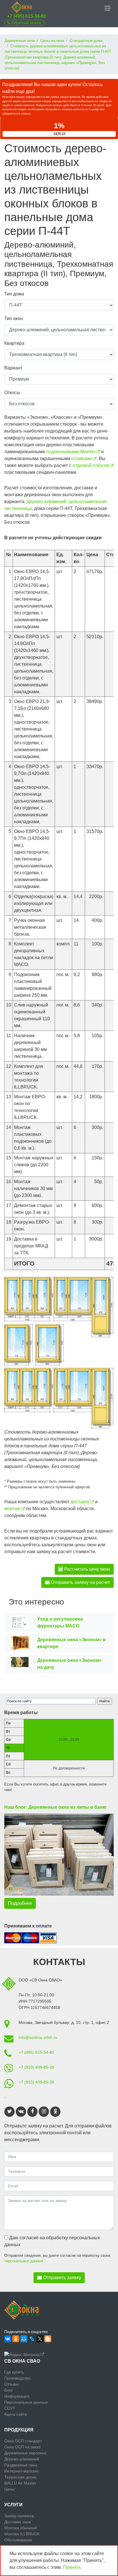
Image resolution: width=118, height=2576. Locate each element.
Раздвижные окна (21, 2465)
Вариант (13, 368)
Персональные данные (26, 2402)
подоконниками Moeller (71, 452)
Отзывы (11, 2384)
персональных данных (24, 2261)
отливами (82, 458)
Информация (17, 2396)
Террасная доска (20, 2477)
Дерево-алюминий (22, 2459)
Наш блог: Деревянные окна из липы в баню (55, 1807)
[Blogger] (48, 2339)
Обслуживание (18, 2540)
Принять (72, 2567)
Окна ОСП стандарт (23, 2441)
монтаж (12, 1509)
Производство (17, 2378)
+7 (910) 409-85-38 (36, 2067)
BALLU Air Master (20, 2483)
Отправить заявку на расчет (80, 1582)
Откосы (12, 393)
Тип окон (14, 319)
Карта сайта (16, 2414)
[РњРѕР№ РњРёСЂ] (24, 2339)
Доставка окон (18, 2522)
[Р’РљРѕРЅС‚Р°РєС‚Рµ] (8, 2339)
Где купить (14, 2372)
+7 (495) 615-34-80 (27, 16)
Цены (9, 2489)
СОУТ (10, 2408)
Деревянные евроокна (25, 2453)
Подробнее (20, 1903)
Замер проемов (19, 2516)
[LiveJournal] (32, 2339)
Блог (9, 2390)
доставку (80, 1502)
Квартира (14, 343)
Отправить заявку (62, 2278)
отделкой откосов (91, 465)
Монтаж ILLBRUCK (22, 2534)
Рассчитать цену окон (86, 1569)
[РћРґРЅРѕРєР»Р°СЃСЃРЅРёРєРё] (16, 2339)
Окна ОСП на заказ (22, 2447)
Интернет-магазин (21, 2471)
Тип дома (14, 294)
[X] (40, 2339)
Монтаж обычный (21, 2528)
